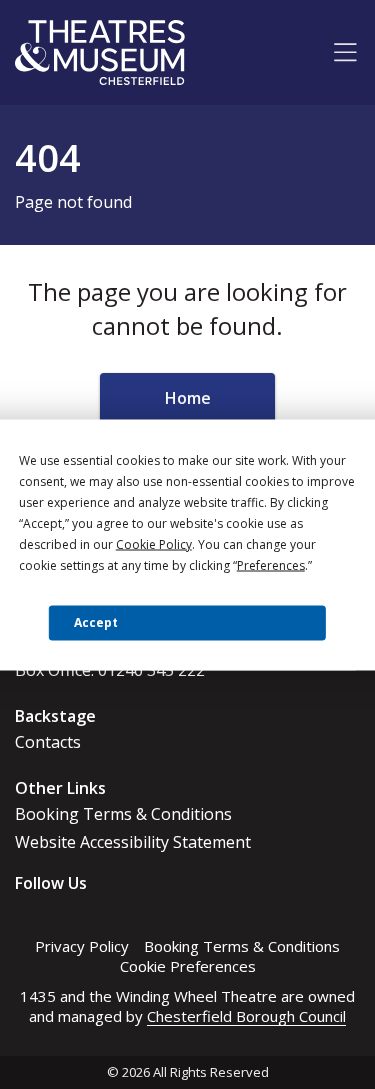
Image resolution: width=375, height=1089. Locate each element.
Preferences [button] (271, 564)
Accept (96, 622)
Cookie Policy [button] (154, 543)
